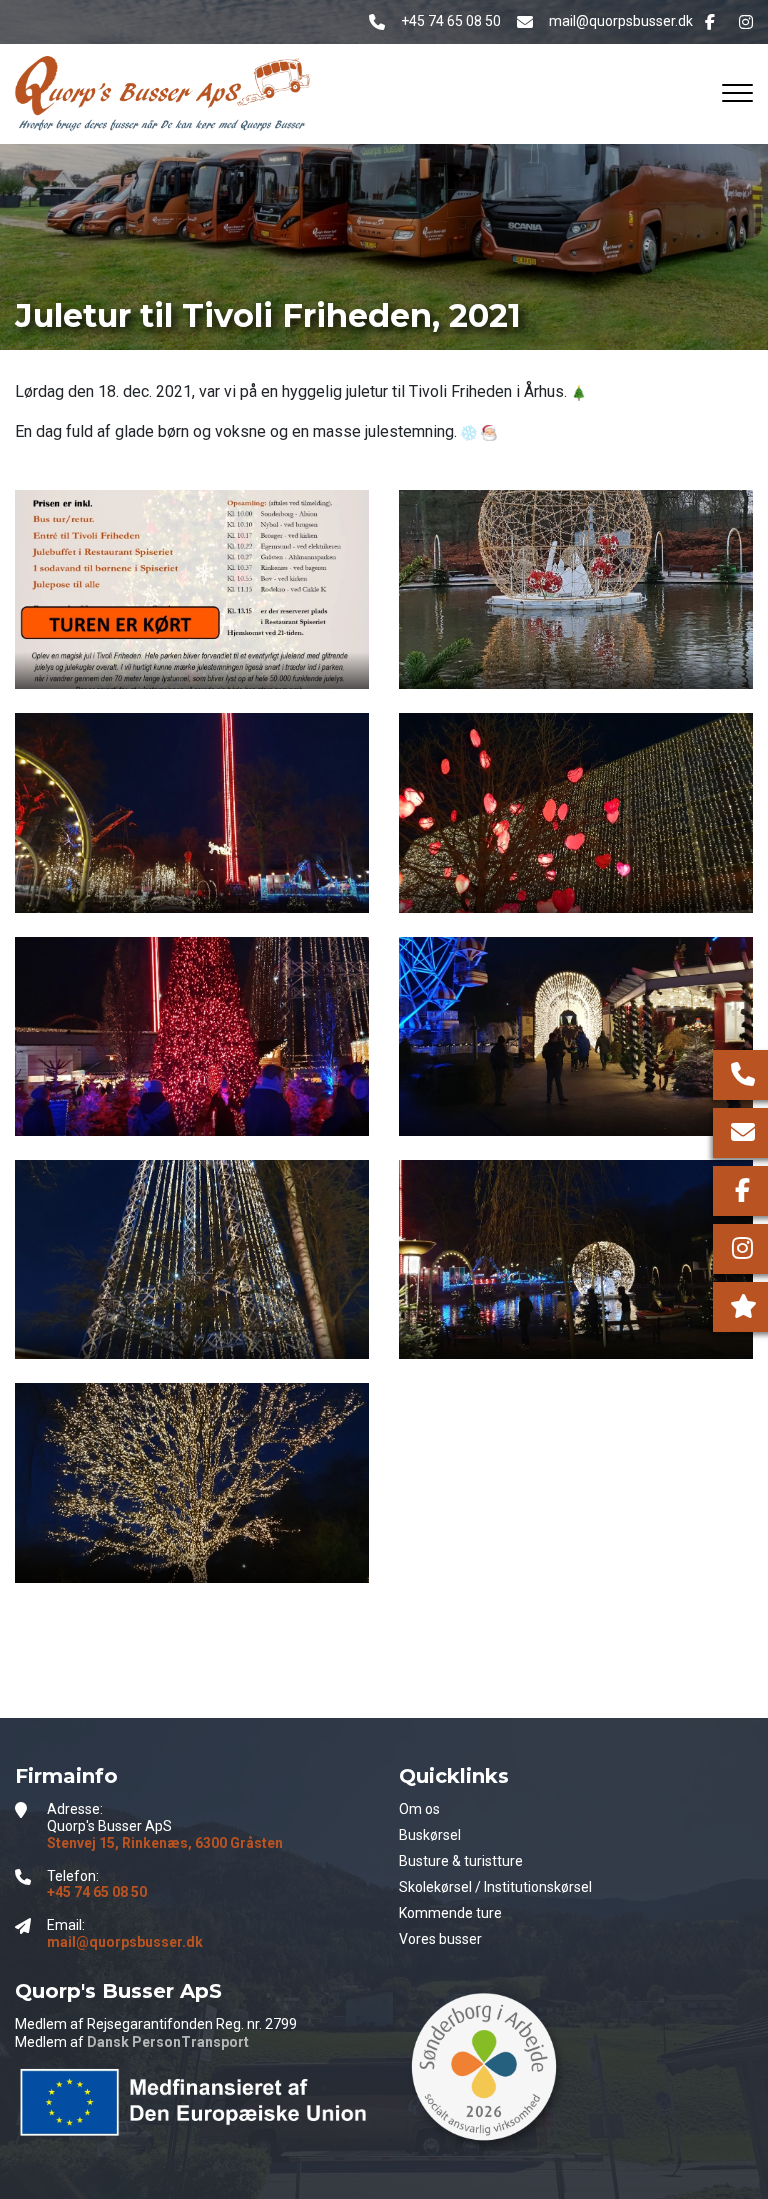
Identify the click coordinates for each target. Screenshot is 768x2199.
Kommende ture (450, 1913)
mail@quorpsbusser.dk (621, 21)
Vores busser (440, 1939)
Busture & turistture (461, 1861)
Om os (419, 1809)
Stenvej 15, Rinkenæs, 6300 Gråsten (165, 1843)
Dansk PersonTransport (168, 2042)
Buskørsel (430, 1835)
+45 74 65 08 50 (451, 21)
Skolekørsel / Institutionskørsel (495, 1887)
